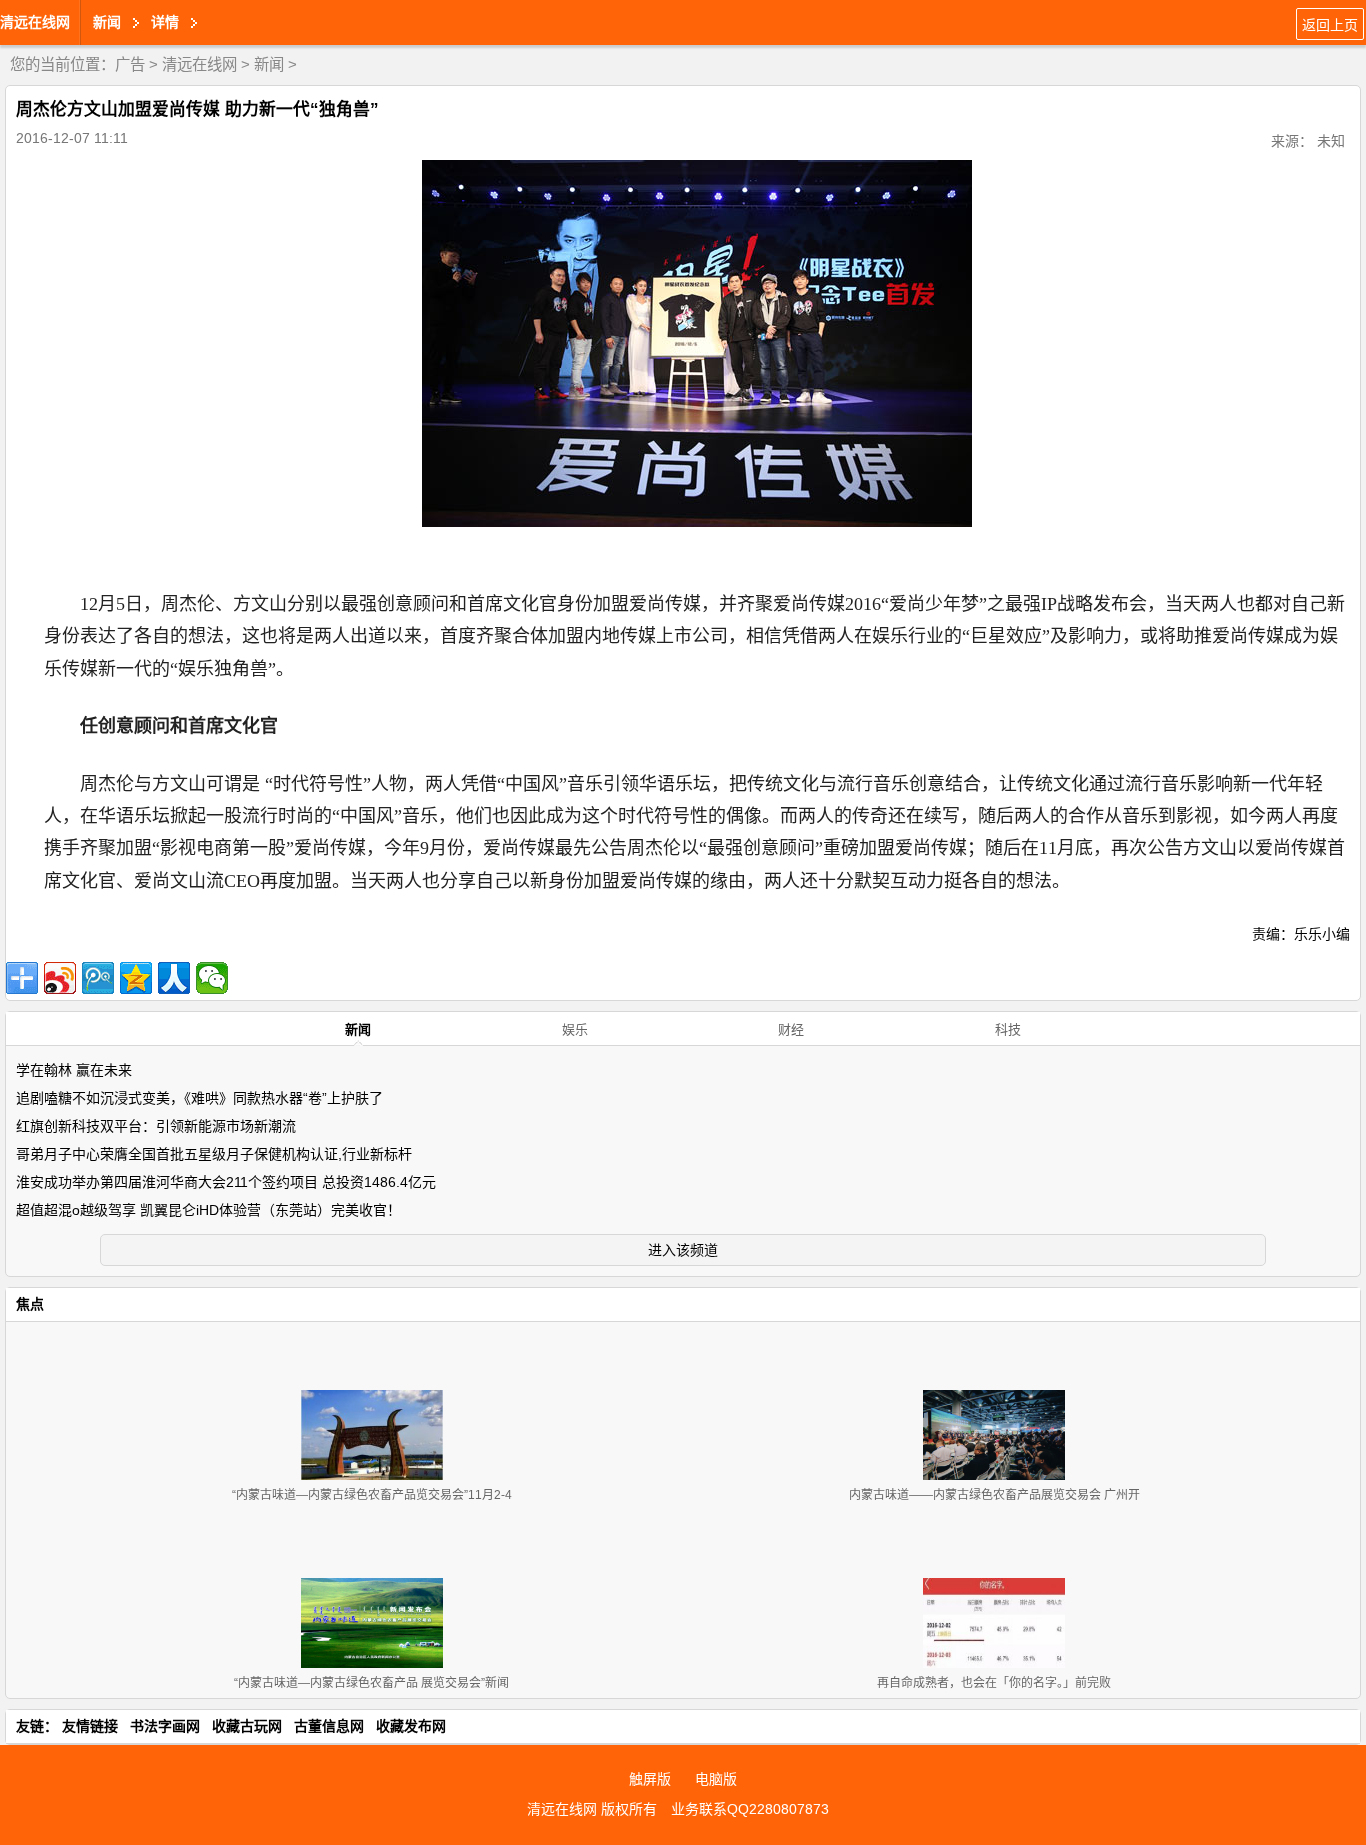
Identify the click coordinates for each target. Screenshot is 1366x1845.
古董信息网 (329, 1726)
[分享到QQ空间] (136, 978)
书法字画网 (165, 1726)
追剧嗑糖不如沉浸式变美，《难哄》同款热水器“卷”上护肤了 (199, 1098)
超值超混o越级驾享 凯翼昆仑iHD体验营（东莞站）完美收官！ (208, 1210)
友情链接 (90, 1726)
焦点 (30, 1304)
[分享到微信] (212, 978)
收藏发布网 (411, 1726)
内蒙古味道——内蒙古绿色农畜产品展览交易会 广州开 (994, 1495)
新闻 (269, 64)
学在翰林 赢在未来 (74, 1070)
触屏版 (650, 1779)
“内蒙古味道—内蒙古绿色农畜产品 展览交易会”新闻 (371, 1683)
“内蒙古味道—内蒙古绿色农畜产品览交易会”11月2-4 (372, 1495)
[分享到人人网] (174, 978)
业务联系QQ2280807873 (750, 1809)
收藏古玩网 (247, 1726)
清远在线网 (35, 22)
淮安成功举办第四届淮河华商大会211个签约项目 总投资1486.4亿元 (226, 1182)
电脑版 (716, 1779)
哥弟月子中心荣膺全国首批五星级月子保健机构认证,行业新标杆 (214, 1154)
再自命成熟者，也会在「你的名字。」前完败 (994, 1683)
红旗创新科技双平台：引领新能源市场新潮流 (156, 1126)
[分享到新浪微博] (60, 978)
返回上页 (1330, 25)
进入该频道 (683, 1250)
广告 (130, 64)
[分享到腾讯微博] (98, 978)
